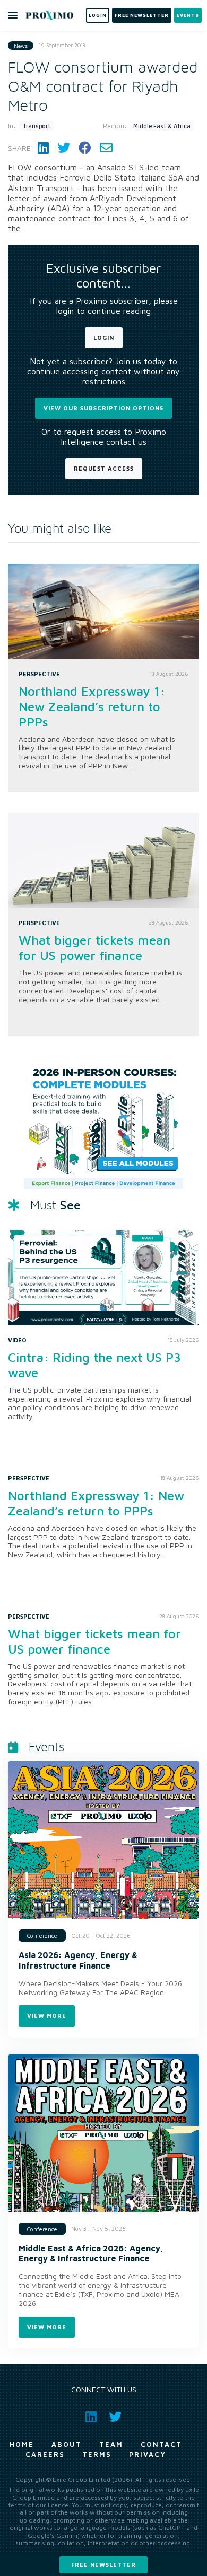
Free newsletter (103, 2565)
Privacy (148, 2454)
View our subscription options (103, 408)
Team (111, 2444)
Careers (45, 2454)
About (67, 2444)
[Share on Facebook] (85, 148)
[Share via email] (106, 148)
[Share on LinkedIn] (43, 148)
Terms (97, 2454)
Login (104, 338)
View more (47, 2016)
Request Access (104, 468)
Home (22, 2444)
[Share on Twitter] (64, 148)
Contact (161, 2444)
